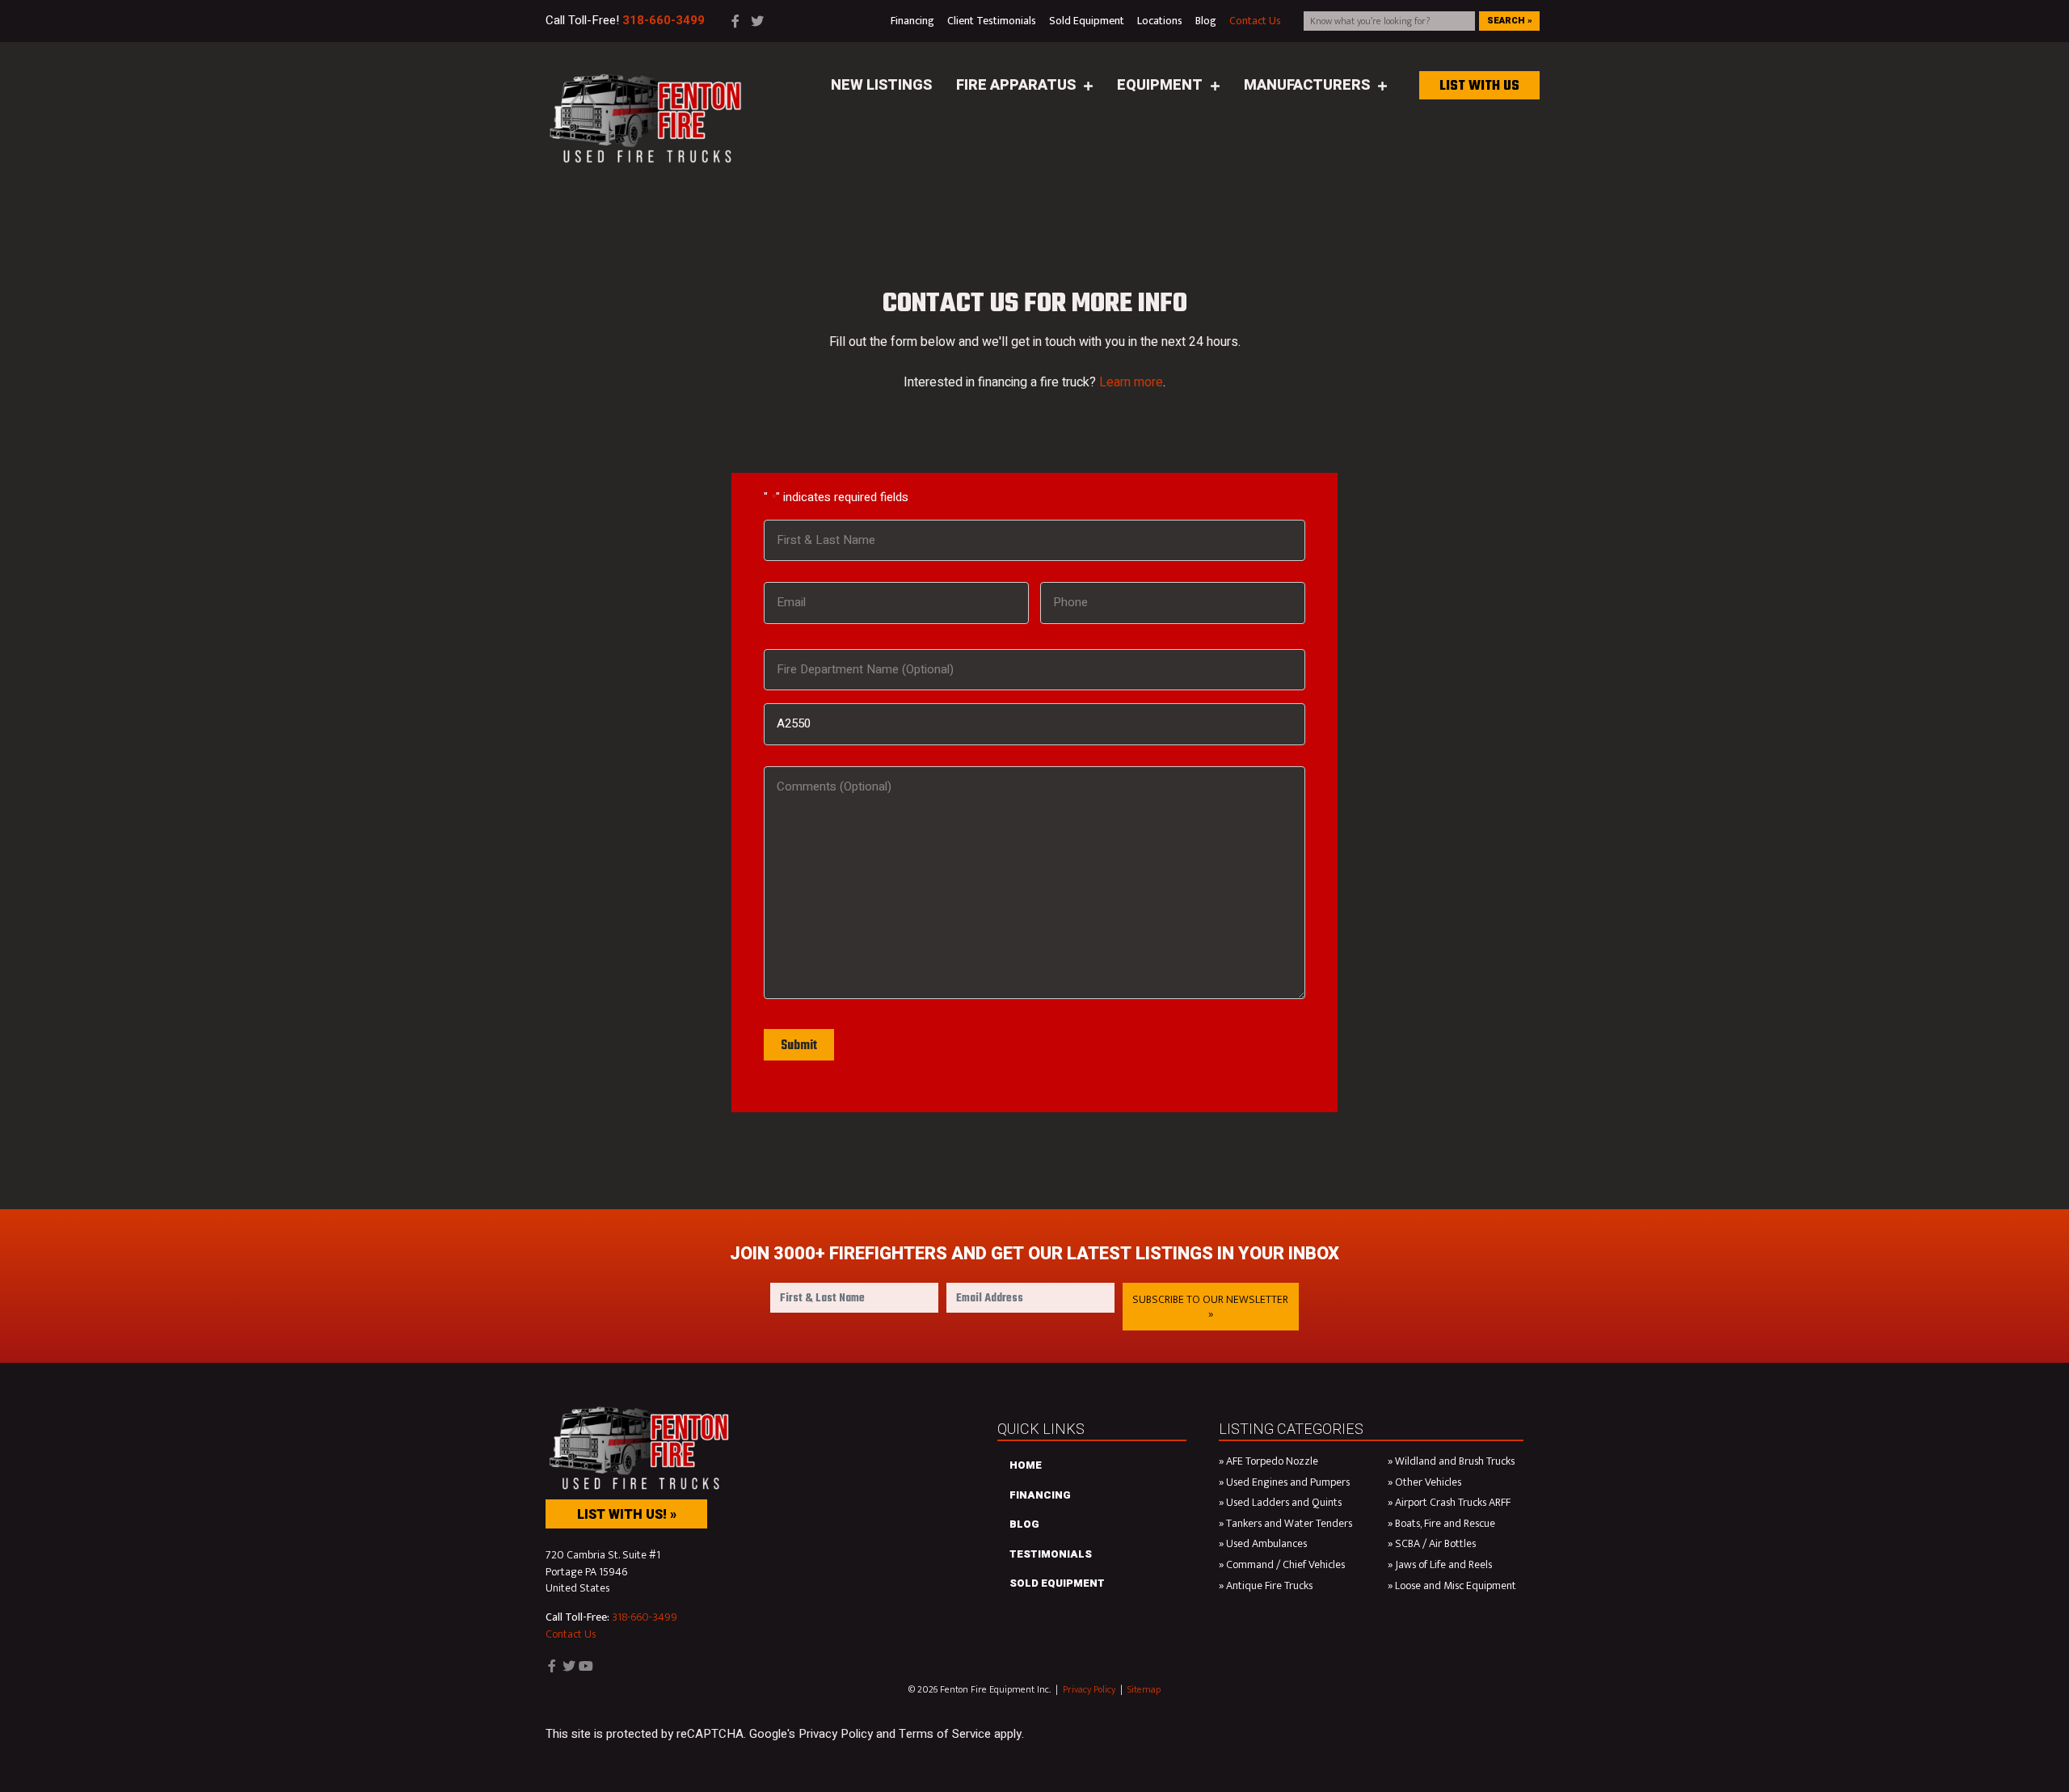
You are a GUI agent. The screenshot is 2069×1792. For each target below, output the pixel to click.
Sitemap (1144, 1689)
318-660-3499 (645, 1617)
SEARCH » (1510, 21)
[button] (1211, 1307)
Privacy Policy (1089, 1689)
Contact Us (571, 1634)
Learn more (1131, 382)
